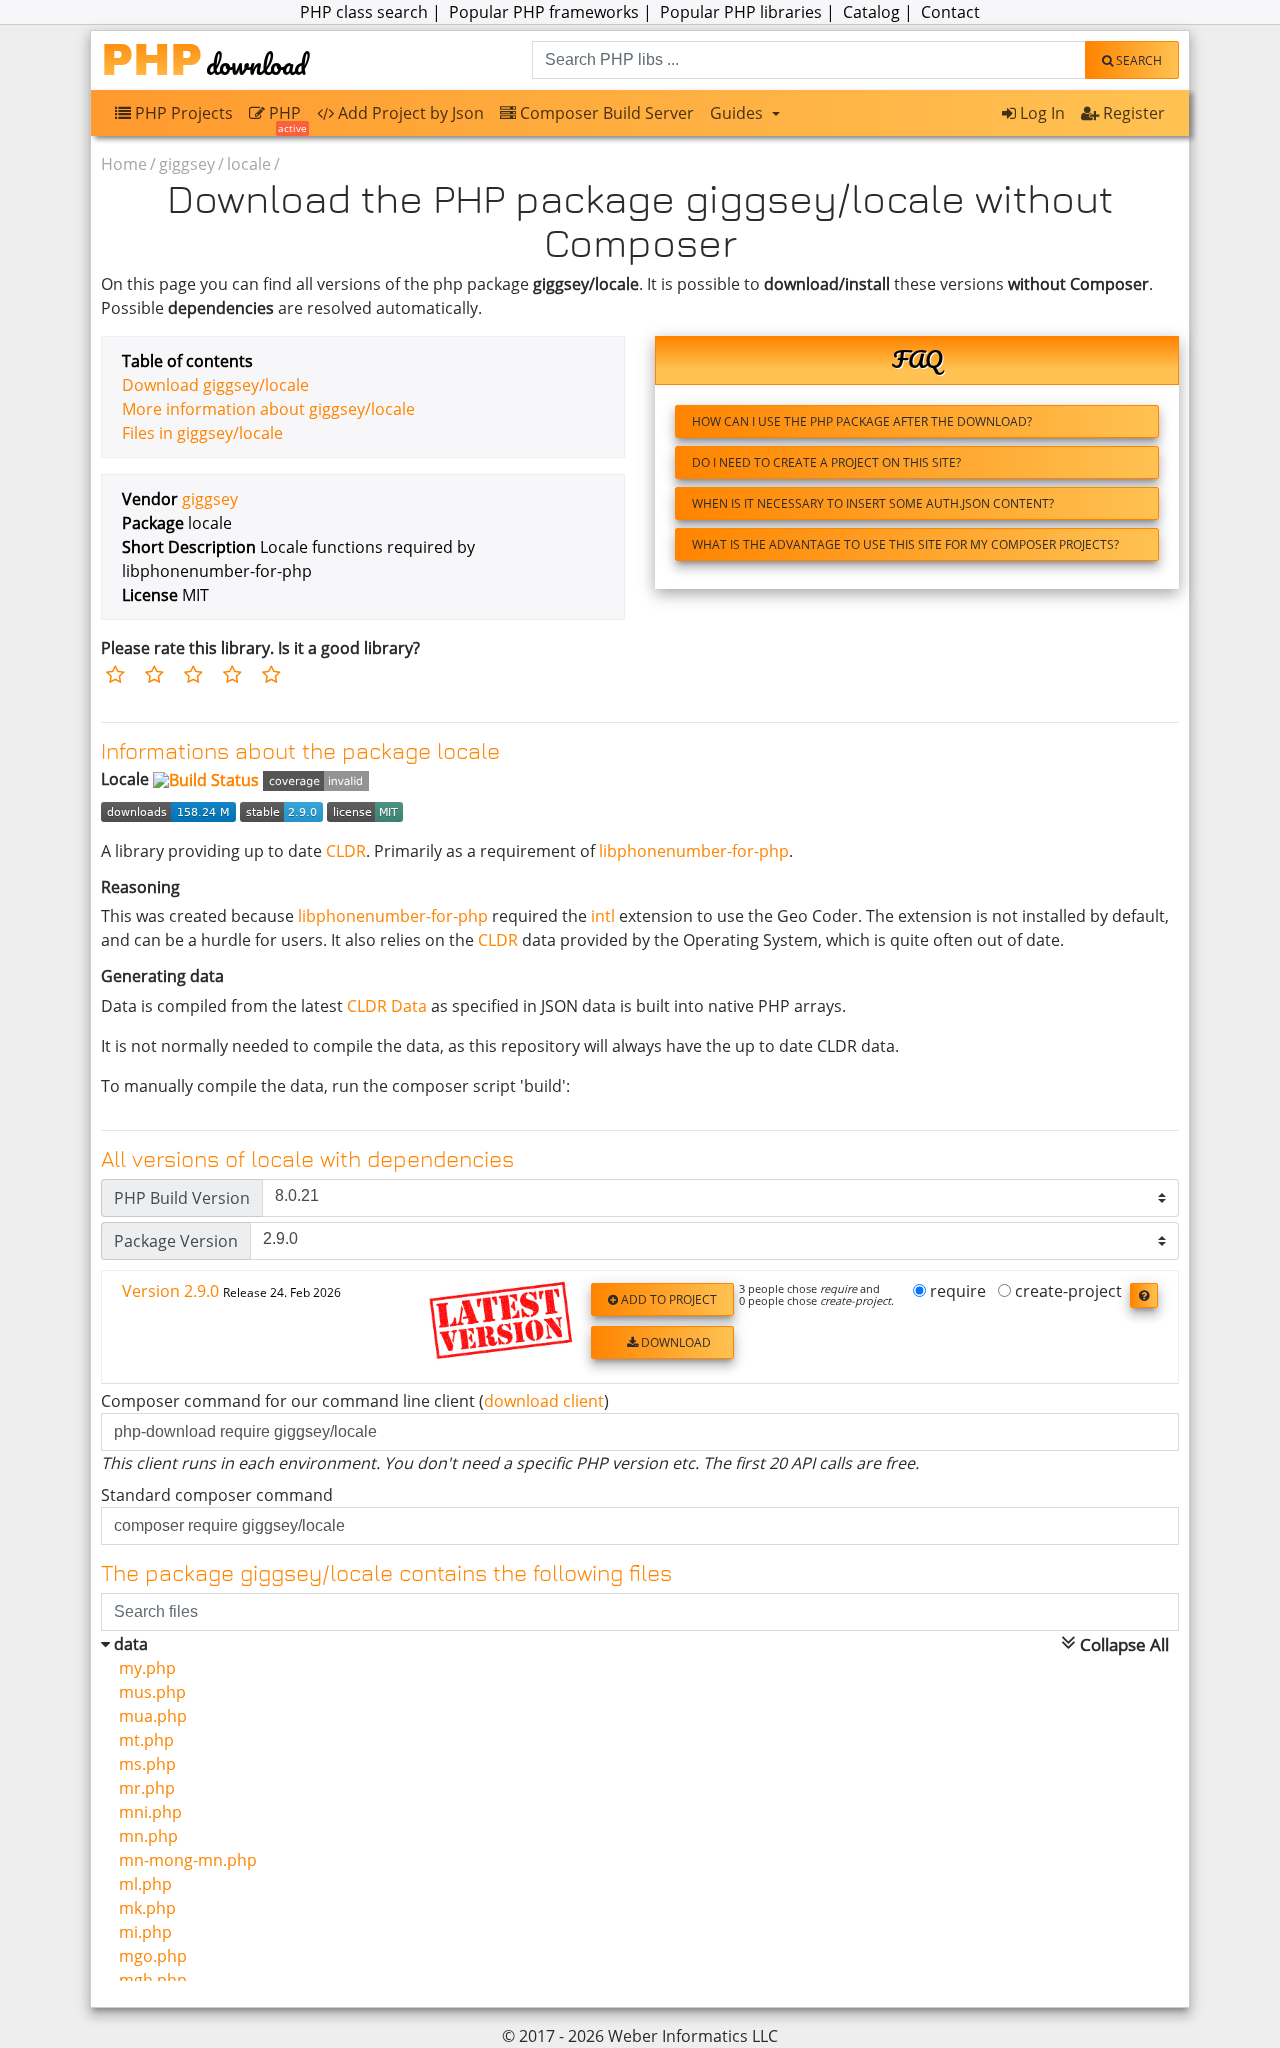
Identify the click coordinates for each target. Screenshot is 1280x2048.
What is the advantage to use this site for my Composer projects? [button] (905, 544)
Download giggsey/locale (215, 385)
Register (1132, 113)
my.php (143, 1668)
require (956, 1292)
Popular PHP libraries (741, 12)
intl (603, 916)
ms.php (143, 1764)
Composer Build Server (605, 113)
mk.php (143, 1908)
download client (544, 1401)
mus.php (148, 1692)
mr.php (143, 1788)
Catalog (871, 12)
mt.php (142, 1740)
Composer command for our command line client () (355, 1401)
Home (124, 164)
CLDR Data (387, 1006)
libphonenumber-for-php (694, 851)
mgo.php (149, 1956)
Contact (950, 12)
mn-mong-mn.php (184, 1860)
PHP (286, 117)
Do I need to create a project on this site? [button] (826, 462)
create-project (1066, 1292)
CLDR (346, 851)
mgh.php (149, 1980)
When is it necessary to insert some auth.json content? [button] (873, 503)
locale (249, 164)
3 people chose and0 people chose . (816, 1295)
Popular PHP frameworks (544, 12)
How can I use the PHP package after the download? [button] (862, 421)
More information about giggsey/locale (268, 409)
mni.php (146, 1812)
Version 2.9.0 (231, 1291)
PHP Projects (182, 113)
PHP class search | (372, 12)
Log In (1040, 113)
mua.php (149, 1716)
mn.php (144, 1836)
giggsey (187, 164)
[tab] (640, 1327)
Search (1137, 60)
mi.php (141, 1932)
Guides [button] (738, 113)
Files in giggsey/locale (202, 433)
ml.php (141, 1884)
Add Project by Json (409, 113)
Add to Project (667, 1299)
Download (674, 1342)
